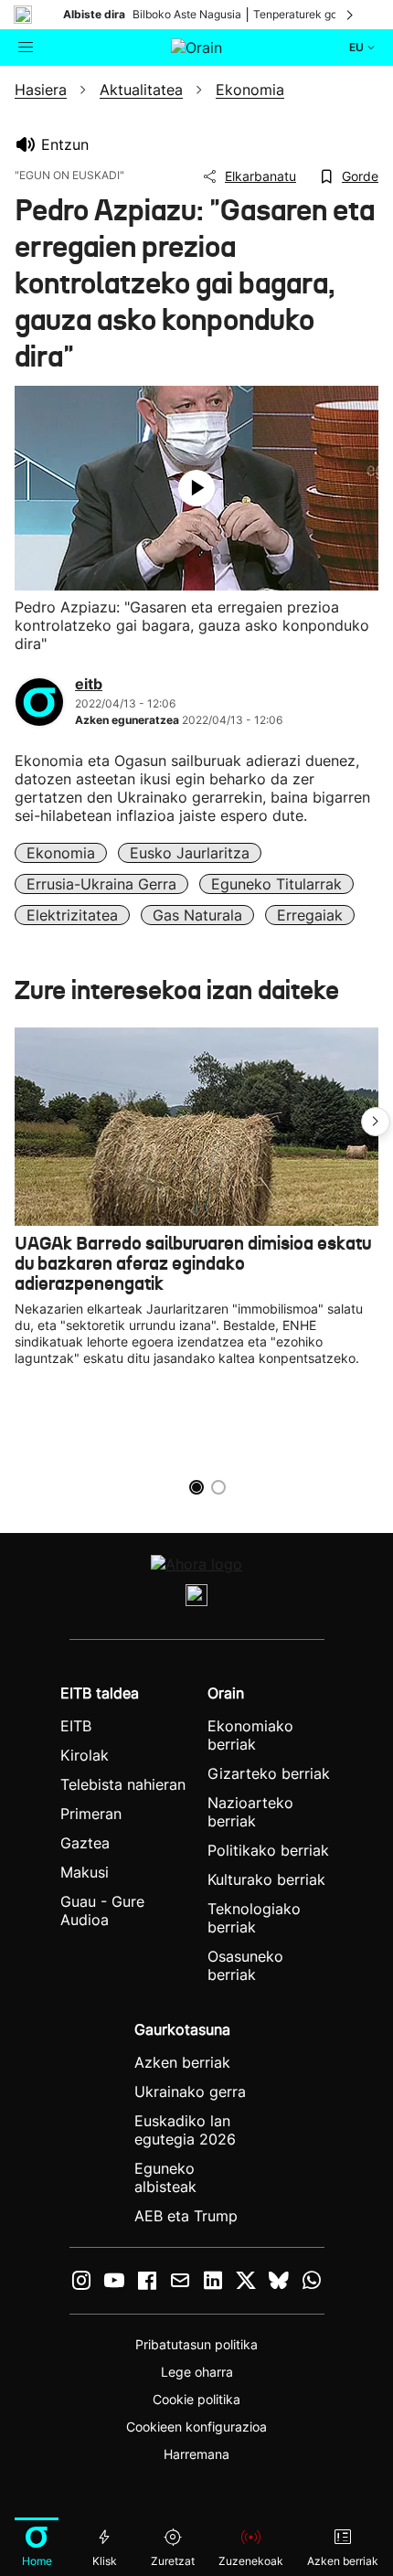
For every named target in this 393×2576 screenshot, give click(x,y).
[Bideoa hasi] (196, 488)
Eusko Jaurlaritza (190, 853)
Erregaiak (310, 915)
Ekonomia (61, 853)
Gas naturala (197, 915)
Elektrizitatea (72, 915)
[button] (376, 1122)
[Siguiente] (351, 15)
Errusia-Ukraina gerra (101, 884)
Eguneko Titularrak (276, 884)
